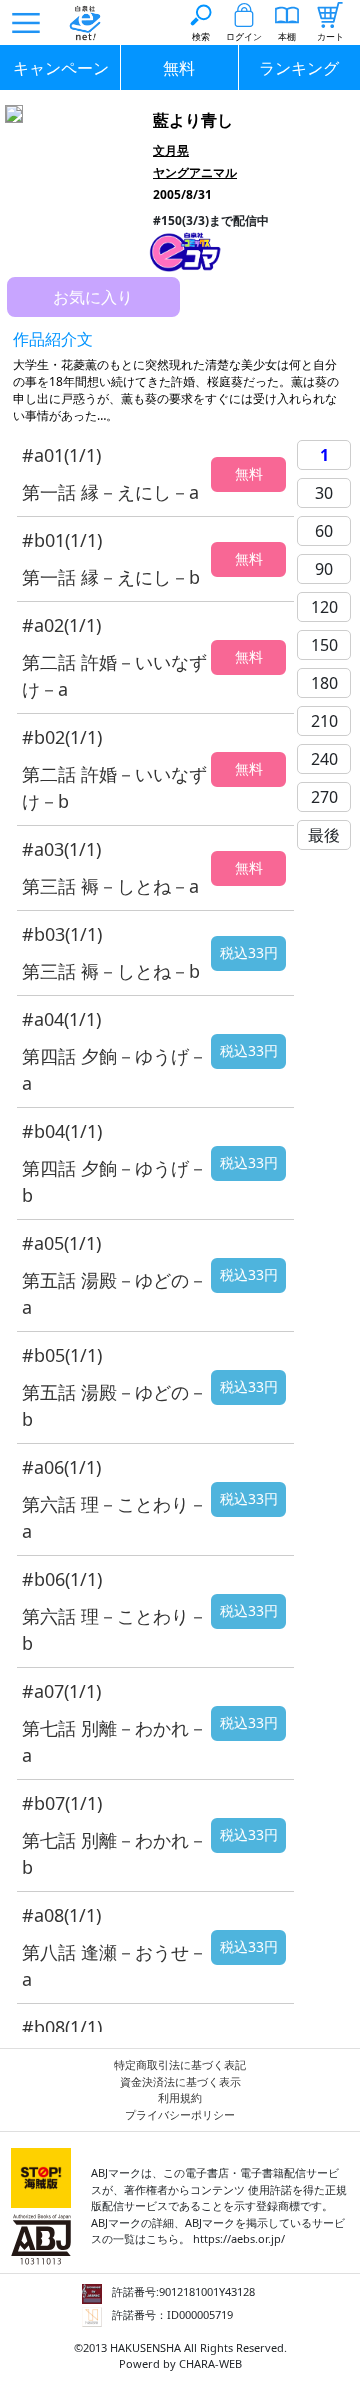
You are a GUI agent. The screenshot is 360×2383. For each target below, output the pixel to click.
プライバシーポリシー (180, 2114)
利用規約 (180, 2097)
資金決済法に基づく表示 (180, 2081)
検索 (201, 36)
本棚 (287, 36)
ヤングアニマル (195, 172)
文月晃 (171, 150)
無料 (179, 68)
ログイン (244, 36)
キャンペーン (61, 68)
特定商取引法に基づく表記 (180, 2064)
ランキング (299, 68)
